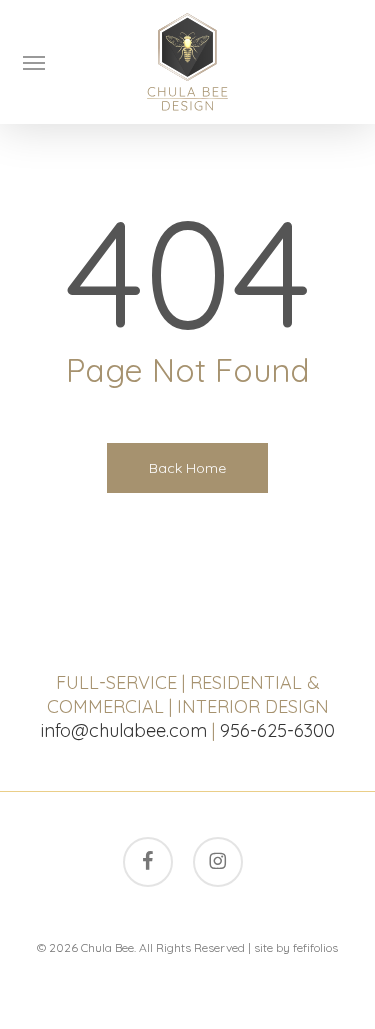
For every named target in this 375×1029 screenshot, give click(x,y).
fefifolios (315, 947)
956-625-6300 (277, 730)
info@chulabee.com (124, 730)
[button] (34, 62)
